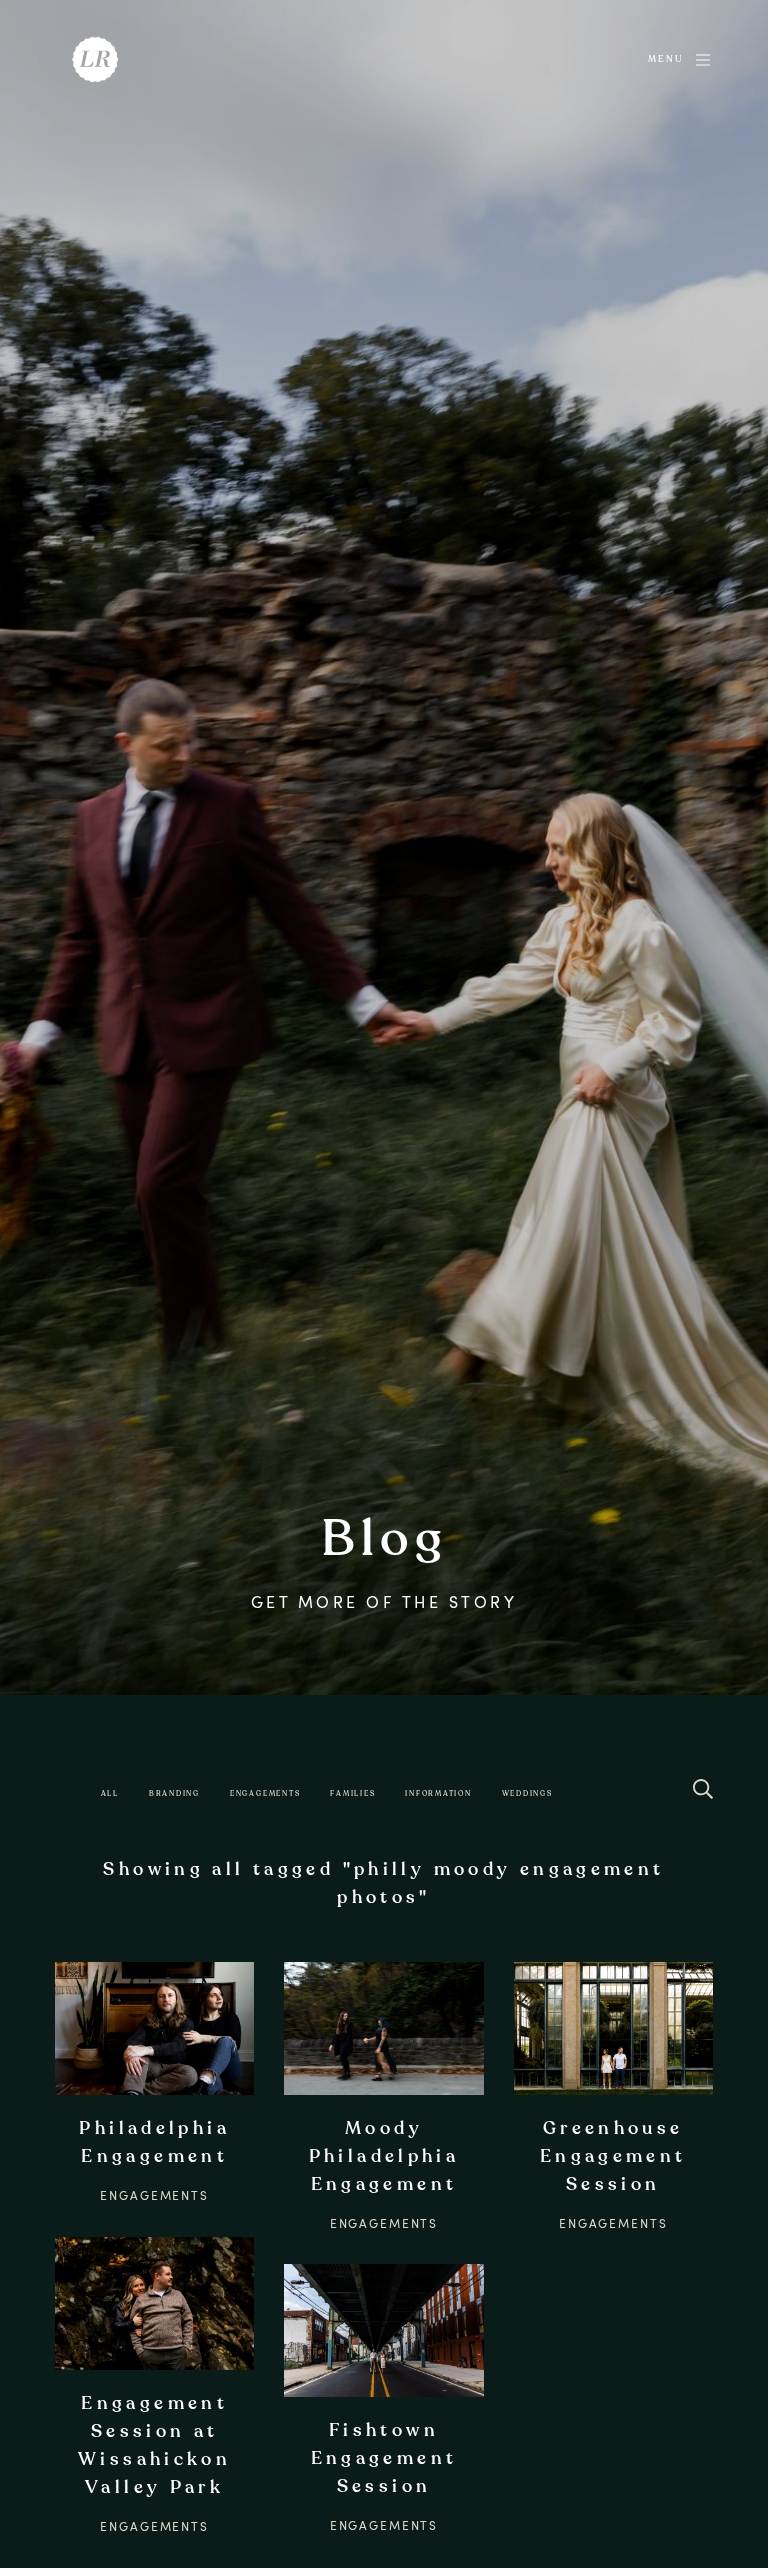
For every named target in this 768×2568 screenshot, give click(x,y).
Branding (174, 1793)
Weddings (527, 1793)
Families (352, 1793)
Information (438, 1793)
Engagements (265, 1793)
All (110, 1793)
